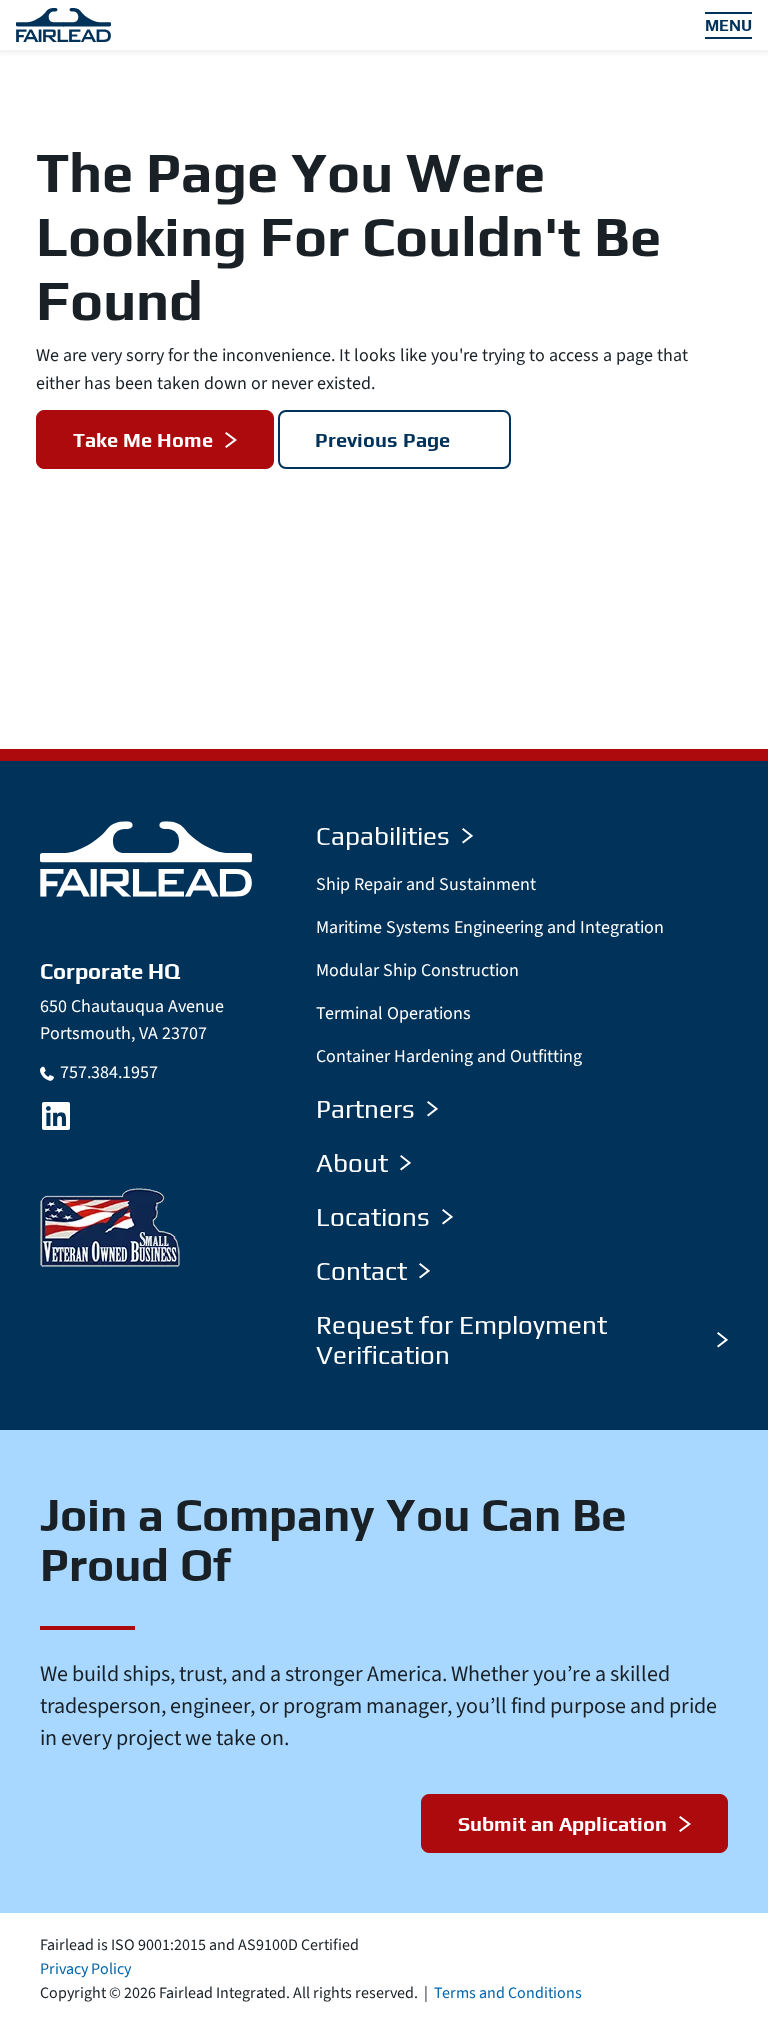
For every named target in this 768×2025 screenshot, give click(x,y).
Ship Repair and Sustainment (426, 884)
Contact (361, 1271)
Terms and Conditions (508, 1993)
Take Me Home (143, 439)
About (352, 1163)
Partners (365, 1109)
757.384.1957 (109, 1072)
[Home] (146, 858)
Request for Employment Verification (461, 1340)
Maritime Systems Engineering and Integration (490, 927)
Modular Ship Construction (417, 970)
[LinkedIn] (56, 1116)
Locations (373, 1217)
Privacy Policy (85, 1969)
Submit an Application (562, 1823)
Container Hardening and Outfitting (449, 1056)
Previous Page (382, 439)
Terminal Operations (393, 1013)
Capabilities (383, 836)
